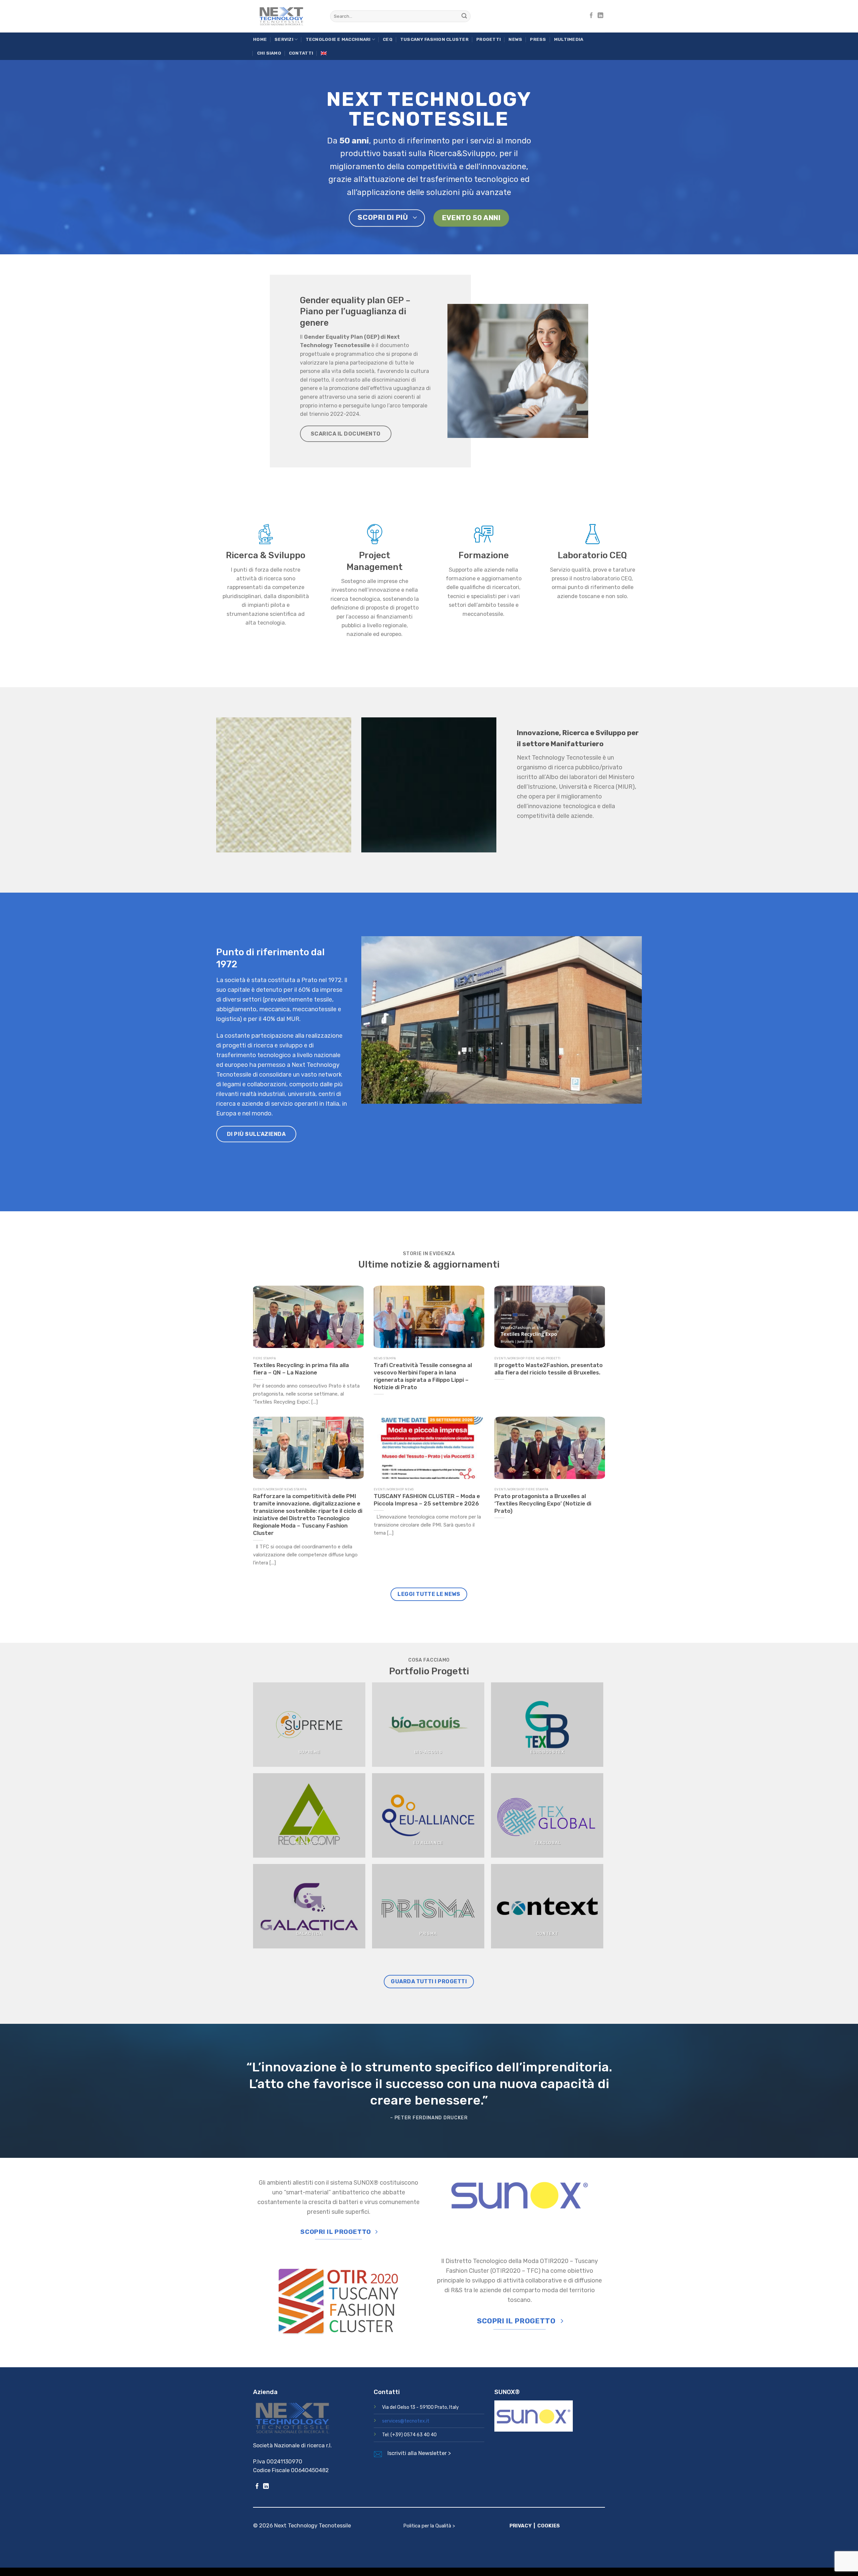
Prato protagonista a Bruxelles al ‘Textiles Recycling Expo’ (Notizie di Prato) (543, 1503)
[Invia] (464, 16)
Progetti (488, 39)
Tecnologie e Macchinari (338, 39)
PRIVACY (520, 2526)
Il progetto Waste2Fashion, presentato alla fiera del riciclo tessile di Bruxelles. (548, 1368)
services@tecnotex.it (406, 2421)
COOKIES (548, 2526)
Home (260, 39)
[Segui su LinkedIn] (600, 16)
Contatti (301, 53)
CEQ (388, 39)
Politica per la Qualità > (429, 2526)
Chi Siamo (269, 53)
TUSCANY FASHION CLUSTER (434, 39)
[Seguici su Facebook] (591, 16)
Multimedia (569, 39)
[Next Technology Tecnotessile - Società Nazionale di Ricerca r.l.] (287, 16)
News (515, 39)
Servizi (284, 39)
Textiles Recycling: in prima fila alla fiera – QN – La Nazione (301, 1368)
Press (538, 39)
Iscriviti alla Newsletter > (419, 2453)
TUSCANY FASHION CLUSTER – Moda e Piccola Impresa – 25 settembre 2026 (427, 1499)
